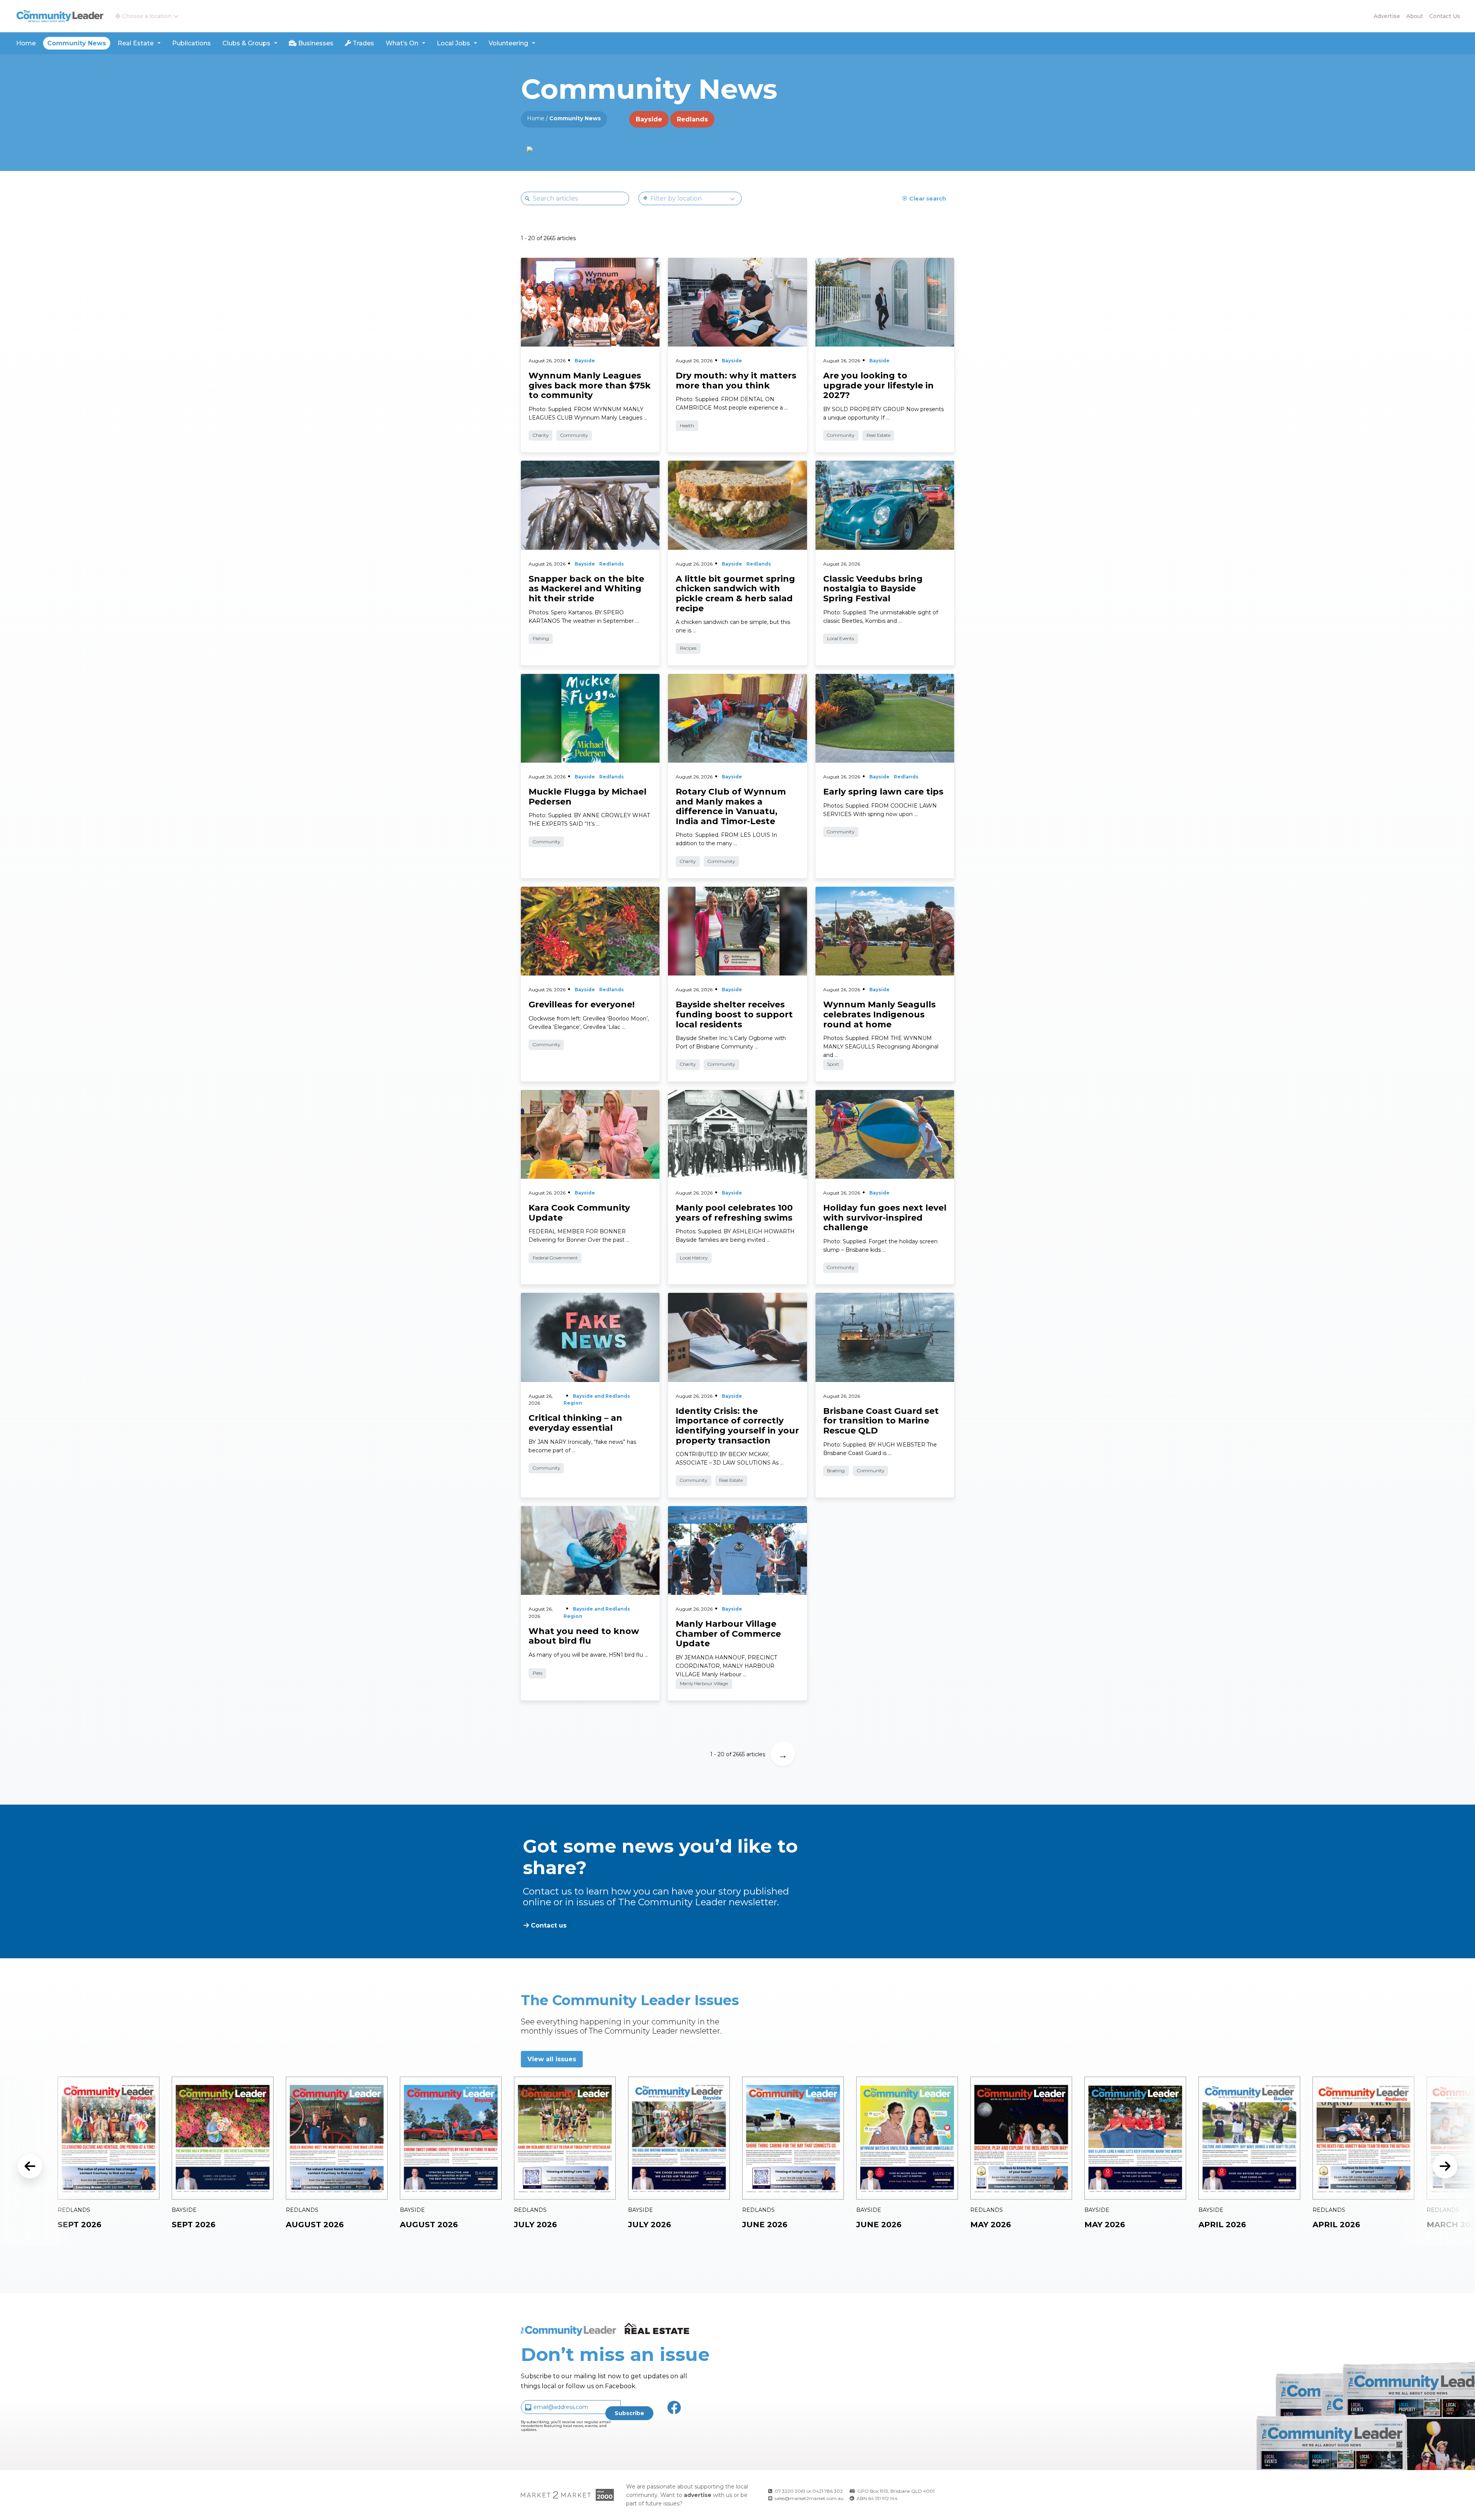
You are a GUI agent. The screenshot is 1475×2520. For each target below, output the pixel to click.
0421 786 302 (828, 2491)
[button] (147, 16)
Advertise (1387, 16)
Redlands (692, 119)
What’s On (402, 43)
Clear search (928, 199)
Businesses (315, 43)
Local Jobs (453, 43)
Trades (363, 43)
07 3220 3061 (790, 2491)
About (1415, 16)
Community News (77, 43)
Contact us (1445, 16)
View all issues (552, 2059)
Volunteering (508, 43)
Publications (191, 43)
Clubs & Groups (246, 43)
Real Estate (136, 43)
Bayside (649, 119)
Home (26, 43)
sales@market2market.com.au (809, 2498)
